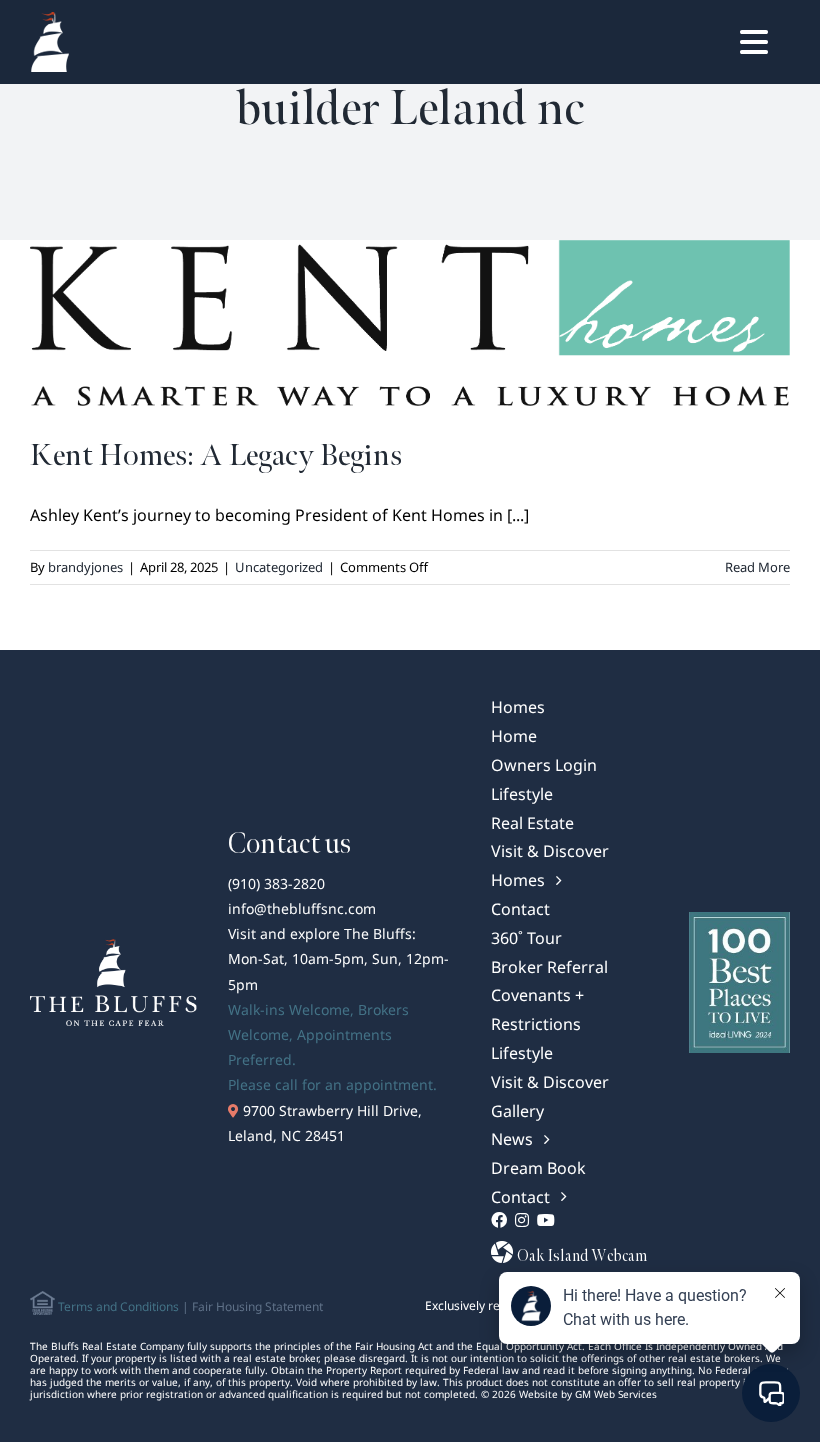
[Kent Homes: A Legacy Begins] (410, 323)
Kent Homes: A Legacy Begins (216, 455)
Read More (757, 567)
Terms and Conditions (117, 1306)
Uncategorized (279, 567)
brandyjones (85, 567)
